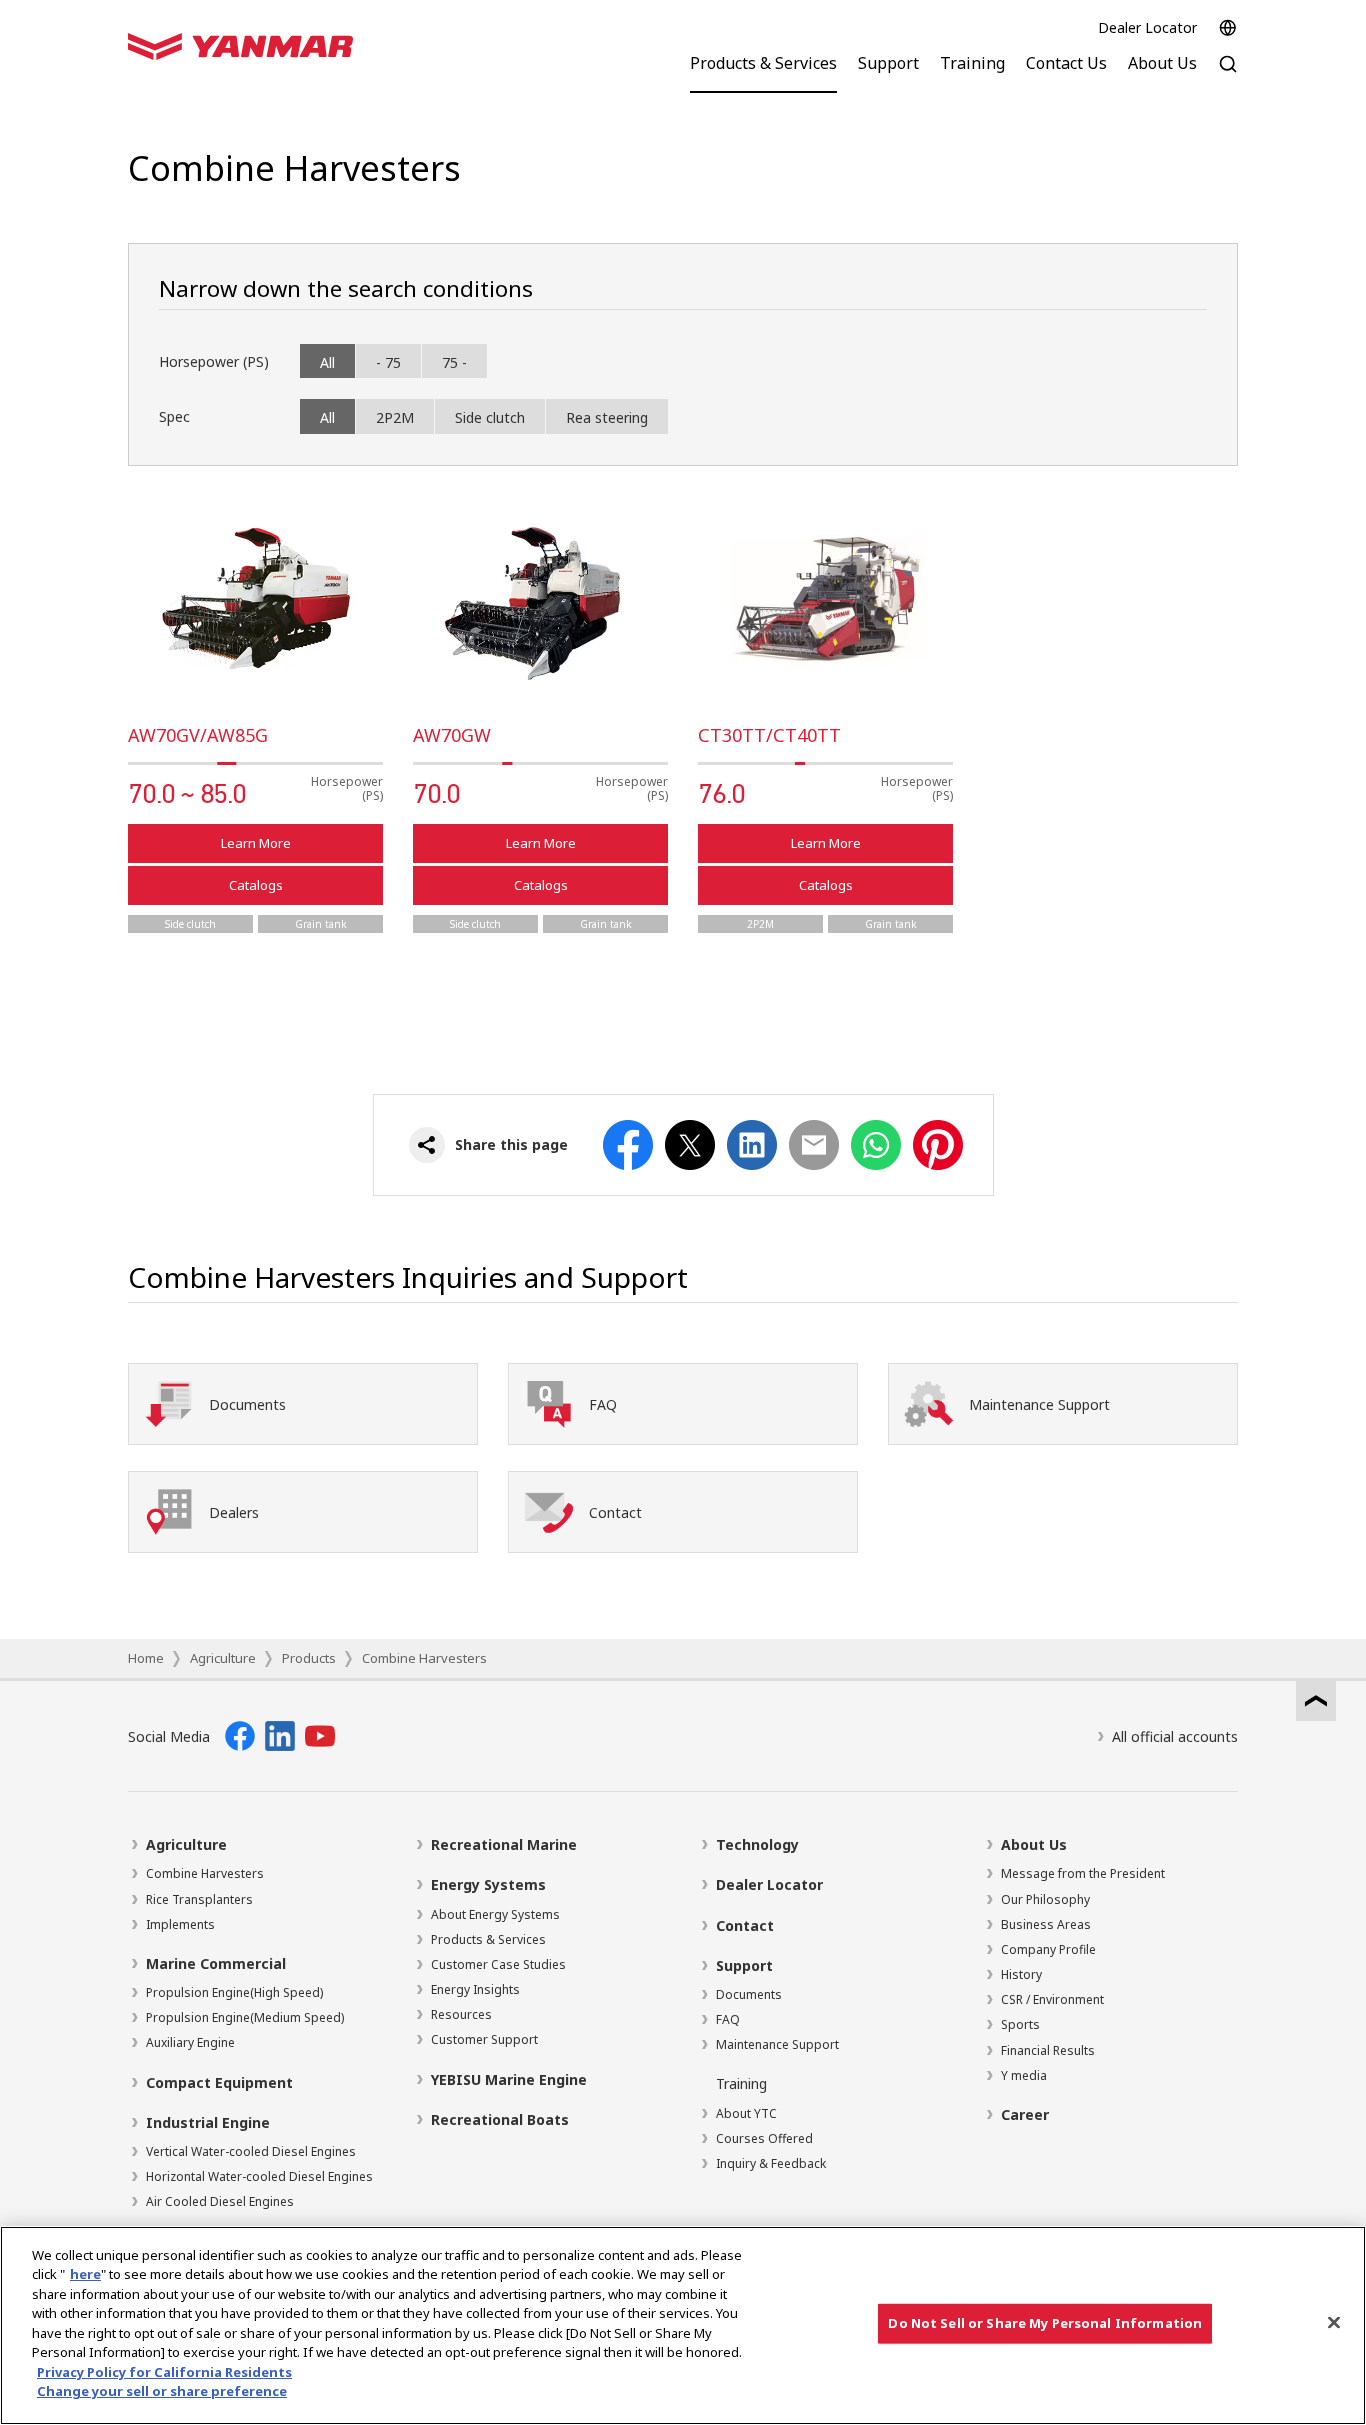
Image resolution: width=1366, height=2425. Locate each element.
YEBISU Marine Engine (509, 2079)
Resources (461, 2014)
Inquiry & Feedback (771, 2163)
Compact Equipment (219, 2082)
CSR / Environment (1052, 1999)
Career (1025, 2114)
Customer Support (484, 2039)
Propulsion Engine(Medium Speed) (245, 2017)
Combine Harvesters (424, 1658)
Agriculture (223, 1658)
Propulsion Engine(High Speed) (234, 1992)
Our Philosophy (1045, 1899)
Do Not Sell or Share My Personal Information (1045, 2323)
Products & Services (488, 1939)
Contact (745, 1925)
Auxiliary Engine (190, 2042)
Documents (749, 1994)
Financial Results (1048, 2050)
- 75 (388, 362)
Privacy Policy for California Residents (164, 2372)
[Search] (1228, 74)
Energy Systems (488, 1884)
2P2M (395, 417)
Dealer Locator (1147, 27)
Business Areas (1046, 1924)
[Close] (1334, 2323)
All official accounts (1175, 1736)
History (1021, 1974)
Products (309, 1658)
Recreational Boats (500, 2119)
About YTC (746, 2113)
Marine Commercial (216, 1963)
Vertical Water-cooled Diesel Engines (251, 2151)
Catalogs (256, 885)
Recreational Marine (504, 1844)
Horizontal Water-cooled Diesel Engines (259, 2176)
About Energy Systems (495, 1914)
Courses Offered (764, 2138)
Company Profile (1048, 1949)
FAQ (728, 2019)
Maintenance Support (777, 2044)
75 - (454, 362)
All (327, 362)
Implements (180, 1924)
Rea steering (607, 417)
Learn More (256, 843)
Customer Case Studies (498, 1964)
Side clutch (490, 417)
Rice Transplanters (199, 1899)
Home (146, 1658)
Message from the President (1083, 1873)
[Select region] (1228, 28)
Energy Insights (475, 1989)
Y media (1024, 2075)
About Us (1034, 1844)
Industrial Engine (208, 2122)
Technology (757, 1844)
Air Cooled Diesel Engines (220, 2201)
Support (744, 1965)
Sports (1020, 2024)
